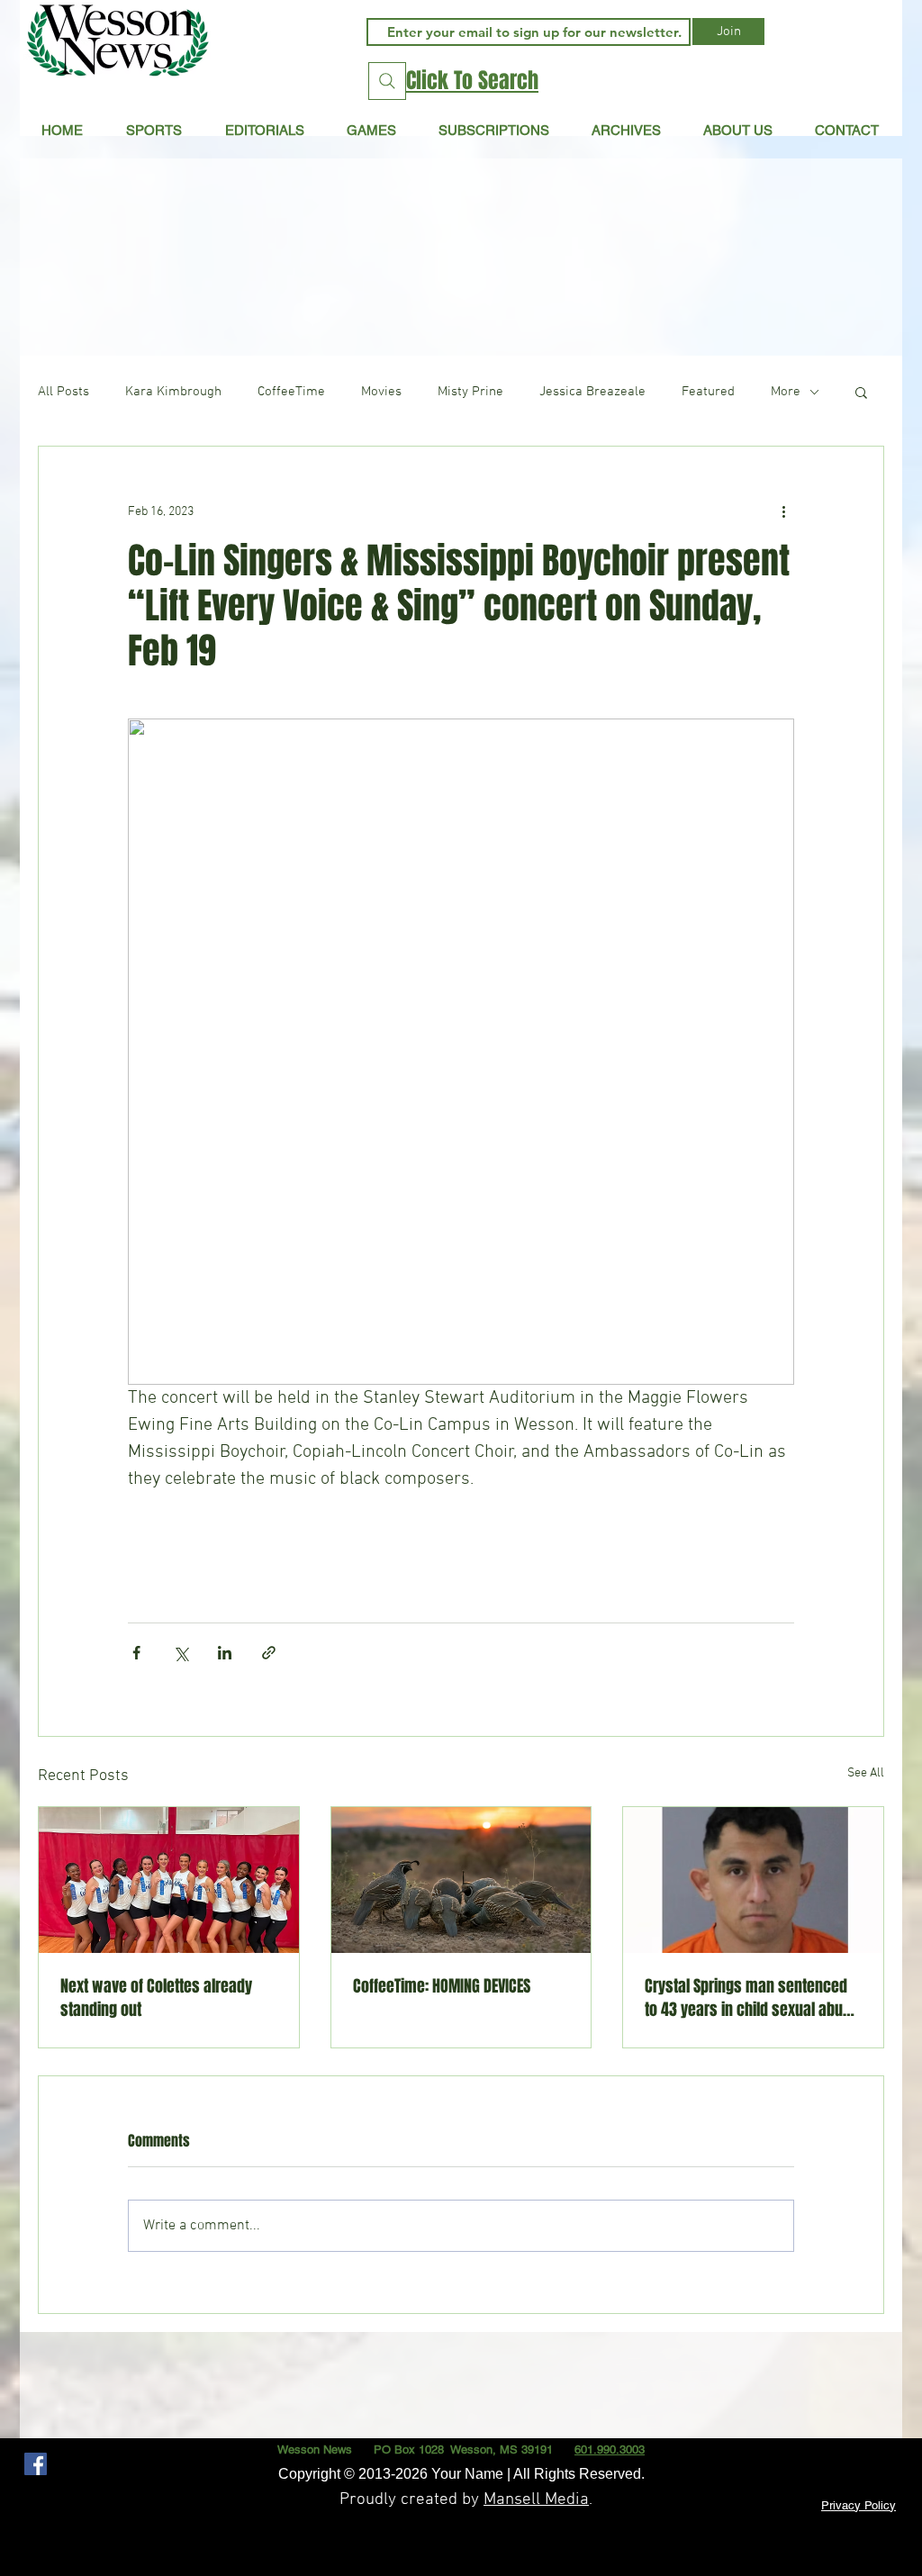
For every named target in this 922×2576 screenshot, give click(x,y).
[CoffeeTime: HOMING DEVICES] (461, 1880)
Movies (381, 392)
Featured (708, 392)
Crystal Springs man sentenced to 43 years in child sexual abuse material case (752, 1998)
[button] (264, 130)
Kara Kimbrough (173, 392)
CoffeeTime (291, 392)
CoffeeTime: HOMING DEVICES (442, 1986)
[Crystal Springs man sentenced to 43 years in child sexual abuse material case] (753, 1880)
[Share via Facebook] (136, 1653)
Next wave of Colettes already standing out (156, 1998)
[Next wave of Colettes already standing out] (169, 1880)
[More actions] (783, 511)
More (786, 392)
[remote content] (461, 1535)
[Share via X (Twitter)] (181, 1653)
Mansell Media (536, 2500)
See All (866, 1773)
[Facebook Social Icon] (36, 2464)
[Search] (387, 81)
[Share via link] (269, 1653)
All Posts (63, 392)
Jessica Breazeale (592, 392)
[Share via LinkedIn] (225, 1653)
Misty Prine (470, 392)
